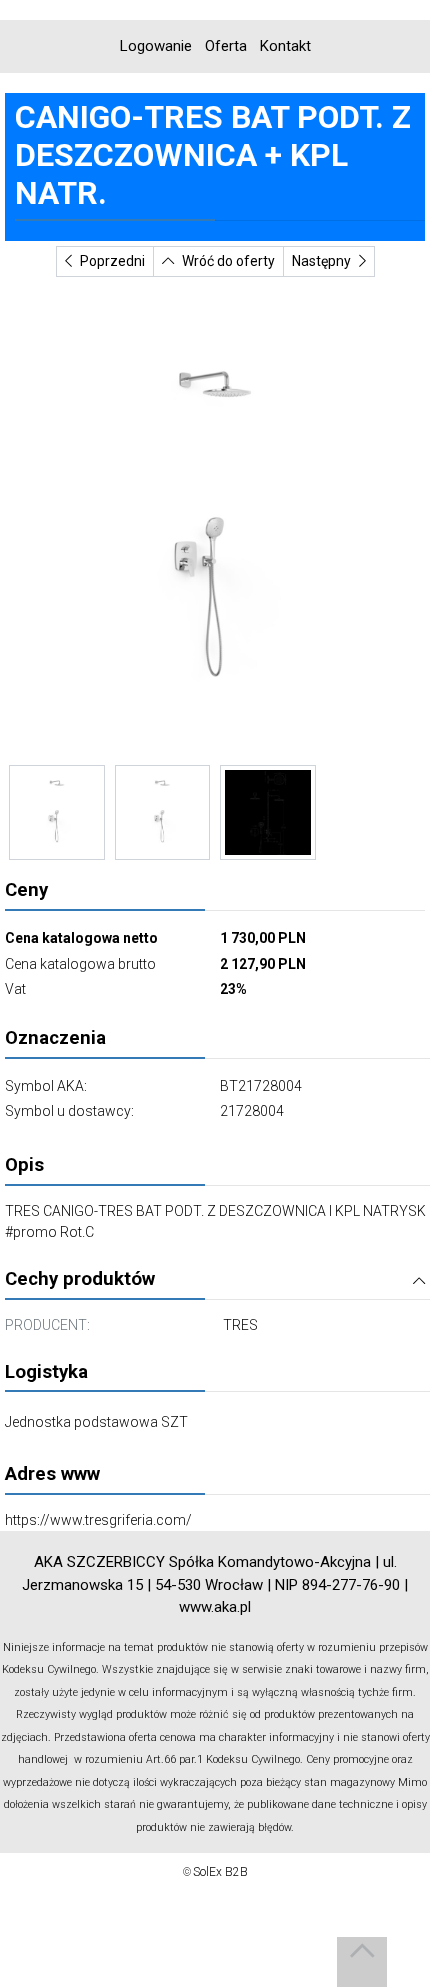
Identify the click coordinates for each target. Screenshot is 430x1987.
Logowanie (156, 46)
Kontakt (285, 46)
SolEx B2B (220, 1872)
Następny (321, 261)
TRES (240, 1325)
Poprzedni (112, 261)
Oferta (226, 46)
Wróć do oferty (228, 261)
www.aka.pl (215, 1607)
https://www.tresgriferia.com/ (98, 1520)
